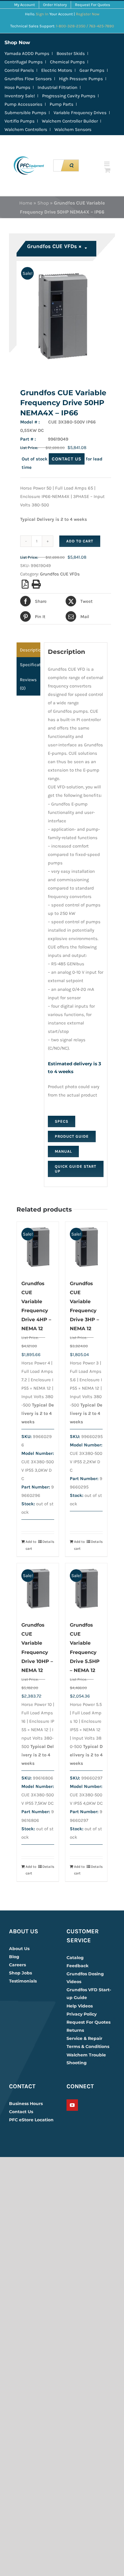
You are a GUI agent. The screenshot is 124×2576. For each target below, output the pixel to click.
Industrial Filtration (57, 87)
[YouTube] (72, 2105)
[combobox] (57, 249)
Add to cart (80, 541)
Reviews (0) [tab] (28, 684)
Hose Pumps (17, 87)
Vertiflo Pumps (20, 121)
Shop (43, 203)
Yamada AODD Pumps (27, 53)
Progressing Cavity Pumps (69, 96)
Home (26, 203)
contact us (67, 459)
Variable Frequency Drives (80, 113)
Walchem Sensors (73, 129)
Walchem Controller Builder (70, 121)
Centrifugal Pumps (24, 62)
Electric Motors (57, 70)
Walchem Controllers (26, 129)
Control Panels (19, 70)
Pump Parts (62, 104)
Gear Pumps (92, 70)
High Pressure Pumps (81, 79)
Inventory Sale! (20, 96)
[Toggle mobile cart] (107, 170)
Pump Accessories (23, 104)
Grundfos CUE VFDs (60, 574)
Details (48, 1542)
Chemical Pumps (67, 62)
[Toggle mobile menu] (107, 164)
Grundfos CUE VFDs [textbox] (54, 246)
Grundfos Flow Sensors (28, 79)
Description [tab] (30, 650)
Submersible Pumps (25, 113)
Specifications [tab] (30, 665)
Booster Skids (71, 53)
